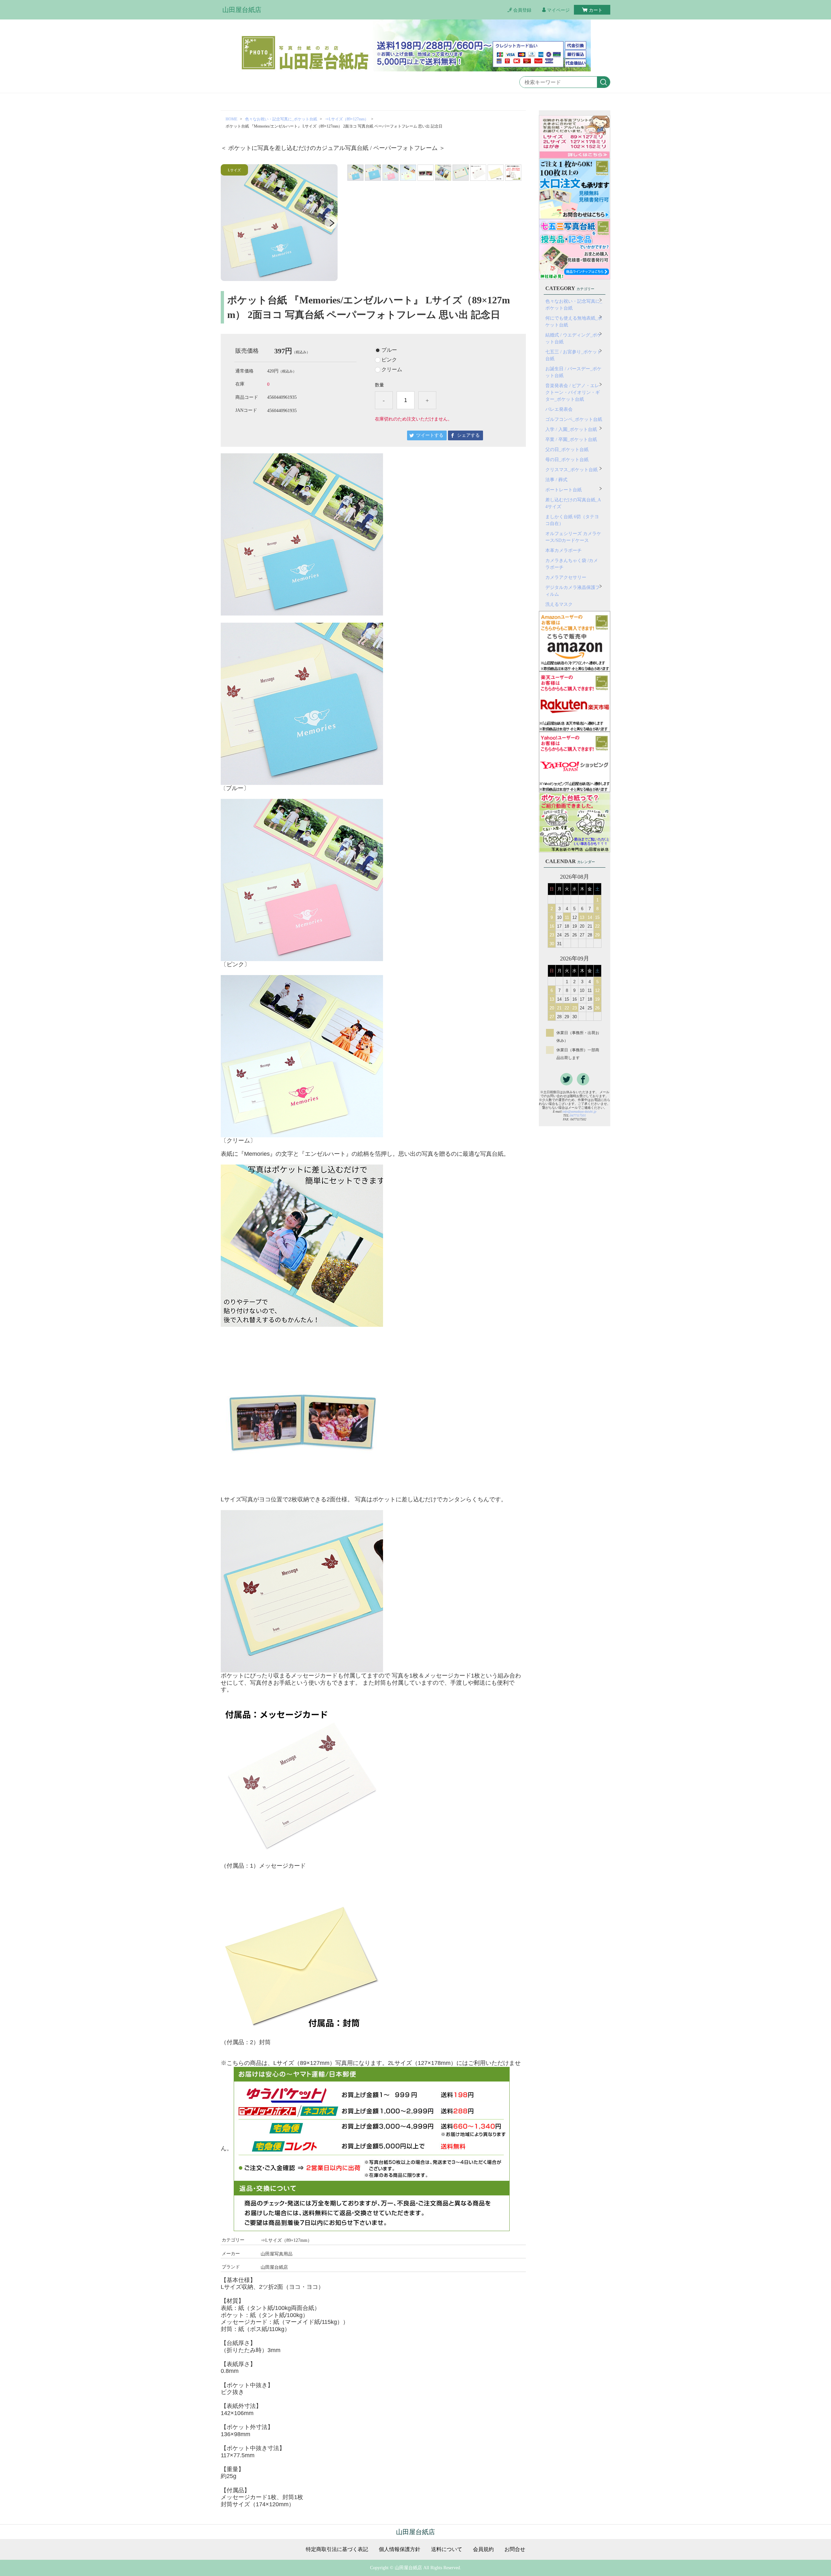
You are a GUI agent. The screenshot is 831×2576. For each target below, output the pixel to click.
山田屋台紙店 (242, 10)
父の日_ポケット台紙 (567, 450)
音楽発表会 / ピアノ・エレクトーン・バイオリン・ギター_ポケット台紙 (573, 392)
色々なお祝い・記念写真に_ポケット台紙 (281, 119)
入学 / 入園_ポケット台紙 (571, 429)
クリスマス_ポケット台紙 (571, 470)
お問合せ (515, 2549)
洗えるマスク (559, 604)
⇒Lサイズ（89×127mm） (347, 119)
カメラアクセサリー (566, 577)
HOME (231, 119)
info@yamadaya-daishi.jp (579, 1111)
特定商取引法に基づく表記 (337, 2549)
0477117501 (578, 1115)
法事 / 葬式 (556, 480)
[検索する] (603, 82)
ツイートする (430, 435)
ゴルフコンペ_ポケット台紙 (574, 419)
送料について (447, 2549)
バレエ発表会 (559, 409)
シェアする (468, 435)
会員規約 (483, 2549)
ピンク (389, 360)
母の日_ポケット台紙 (567, 460)
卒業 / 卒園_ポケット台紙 (571, 440)
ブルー (389, 350)
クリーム (392, 370)
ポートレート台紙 (564, 490)
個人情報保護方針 (400, 2549)
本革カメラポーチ (564, 550)
